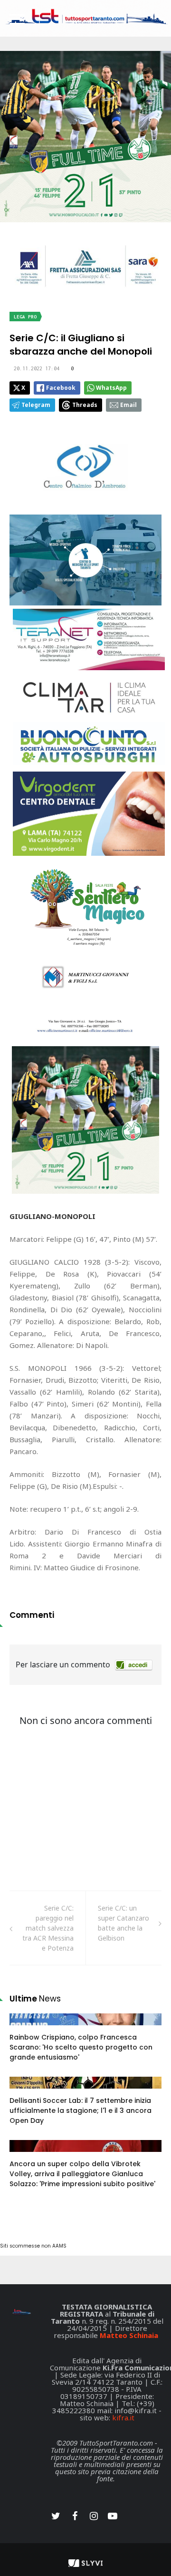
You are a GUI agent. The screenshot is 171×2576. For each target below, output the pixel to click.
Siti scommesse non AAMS (33, 2246)
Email (128, 405)
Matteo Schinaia (129, 2335)
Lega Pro (25, 317)
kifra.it (123, 2417)
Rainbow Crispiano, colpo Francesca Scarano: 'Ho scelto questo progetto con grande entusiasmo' (81, 2047)
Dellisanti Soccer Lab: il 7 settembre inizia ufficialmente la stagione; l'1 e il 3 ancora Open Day (81, 2110)
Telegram (36, 405)
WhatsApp (111, 388)
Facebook (61, 388)
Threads (85, 405)
